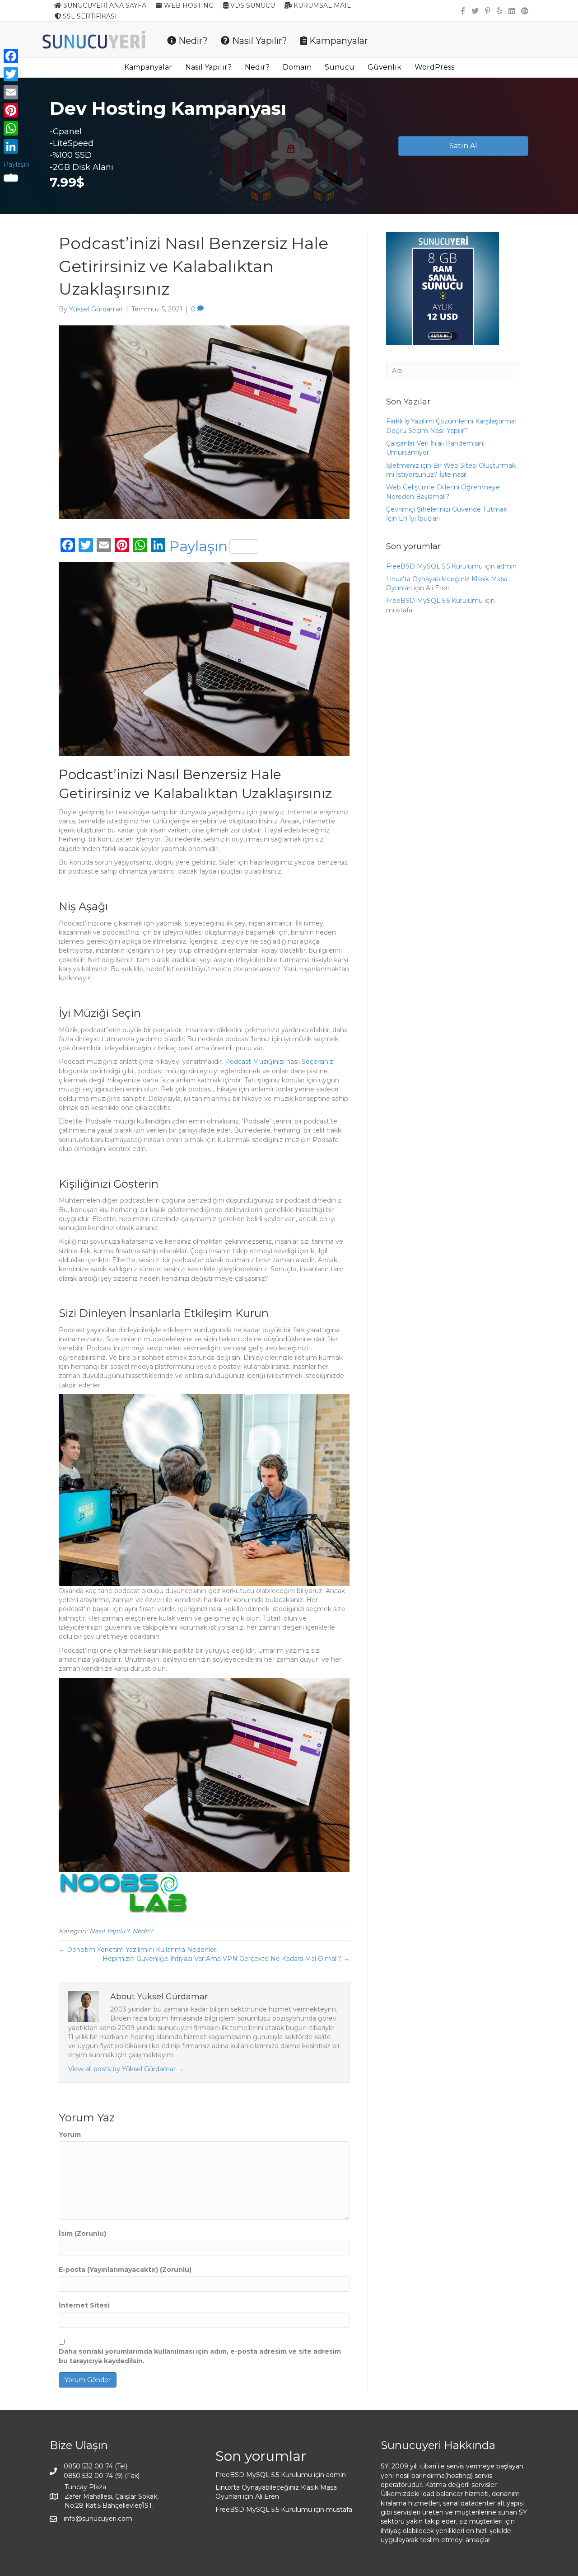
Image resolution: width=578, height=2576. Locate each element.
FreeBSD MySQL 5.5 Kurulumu (434, 566)
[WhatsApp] (16, 128)
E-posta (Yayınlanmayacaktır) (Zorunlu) (125, 2270)
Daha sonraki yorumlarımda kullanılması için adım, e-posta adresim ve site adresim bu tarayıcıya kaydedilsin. (200, 2356)
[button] (463, 146)
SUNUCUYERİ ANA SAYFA (104, 5)
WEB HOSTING (188, 5)
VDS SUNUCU (252, 5)
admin (507, 566)
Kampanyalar (338, 41)
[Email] (16, 92)
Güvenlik (385, 67)
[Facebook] (16, 56)
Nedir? (192, 41)
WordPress (434, 67)
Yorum (70, 2134)
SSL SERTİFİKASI (89, 16)
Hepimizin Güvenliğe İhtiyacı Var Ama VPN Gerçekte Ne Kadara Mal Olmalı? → (226, 1959)
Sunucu (340, 67)
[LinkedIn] (16, 146)
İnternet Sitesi (84, 2305)
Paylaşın (198, 546)
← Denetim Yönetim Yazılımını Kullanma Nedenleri (138, 1950)
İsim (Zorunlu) (82, 2233)
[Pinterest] (16, 110)
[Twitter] (16, 74)
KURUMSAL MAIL (321, 5)
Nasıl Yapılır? (259, 41)
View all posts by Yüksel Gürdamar (126, 2069)
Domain (297, 67)
